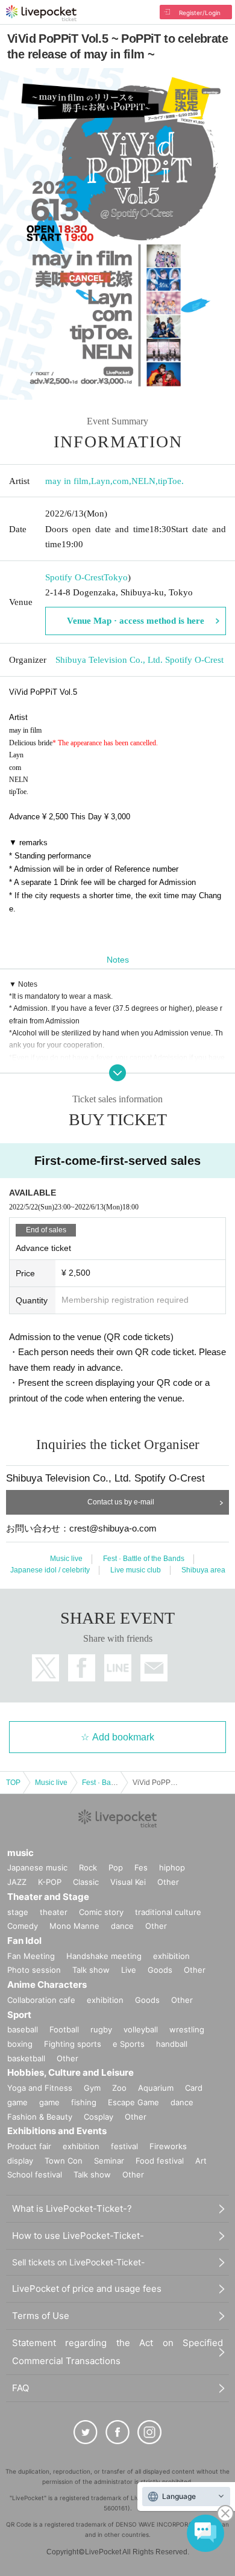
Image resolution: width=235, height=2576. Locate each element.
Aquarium (156, 2088)
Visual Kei (128, 1882)
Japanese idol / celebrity (50, 1570)
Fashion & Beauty (40, 2117)
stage (18, 1912)
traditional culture (168, 1912)
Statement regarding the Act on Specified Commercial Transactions (117, 2352)
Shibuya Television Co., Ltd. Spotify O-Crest (139, 660)
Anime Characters (47, 1985)
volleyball (141, 2029)
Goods (160, 1970)
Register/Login (200, 13)
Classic (86, 1882)
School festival (35, 2174)
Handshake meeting (104, 1956)
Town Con (64, 2161)
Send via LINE (118, 1668)
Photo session (34, 1970)
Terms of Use (41, 2316)
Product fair (29, 2146)
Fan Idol (24, 1941)
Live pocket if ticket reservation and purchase (41, 13)
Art (201, 2161)
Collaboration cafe (41, 2000)
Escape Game (133, 2102)
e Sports (129, 2044)
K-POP (50, 1882)
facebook (82, 1668)
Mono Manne (74, 1926)
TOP (13, 1783)
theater (54, 1912)
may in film (67, 481)
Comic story (101, 1912)
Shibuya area (203, 1570)
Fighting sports (73, 2044)
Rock (88, 1867)
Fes (141, 1867)
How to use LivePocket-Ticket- (78, 2236)
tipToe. (171, 481)
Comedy (23, 1926)
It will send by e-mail (154, 1668)
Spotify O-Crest (74, 577)
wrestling (187, 2029)
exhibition (171, 1956)
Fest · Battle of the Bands (144, 1559)
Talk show (91, 1970)
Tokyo (116, 577)
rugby (101, 2029)
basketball (26, 2058)
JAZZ (17, 1882)
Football (64, 2029)
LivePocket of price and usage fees (87, 2289)
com (121, 481)
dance (122, 1926)
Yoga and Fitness (40, 2088)
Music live (66, 1559)
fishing (84, 2102)
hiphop (172, 1867)
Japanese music (37, 1867)
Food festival (160, 2161)
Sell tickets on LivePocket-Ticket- (78, 2262)
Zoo (119, 2088)
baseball (23, 2029)
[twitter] (86, 2432)
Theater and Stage (48, 1897)
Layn (101, 481)
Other (168, 1882)
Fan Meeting (31, 1956)
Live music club (136, 1570)
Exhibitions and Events (57, 2131)
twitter (45, 1668)
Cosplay (99, 2117)
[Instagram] (149, 2432)
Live (129, 1970)
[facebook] (117, 2432)
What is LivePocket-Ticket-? (72, 2208)
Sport (19, 2015)
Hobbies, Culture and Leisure (70, 2072)
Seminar (109, 2161)
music (20, 1853)
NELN (143, 481)
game (49, 2102)
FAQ (20, 2388)
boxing (20, 2044)
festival (124, 2146)
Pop (116, 1867)
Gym (92, 2088)
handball (172, 2044)
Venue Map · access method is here (136, 621)
